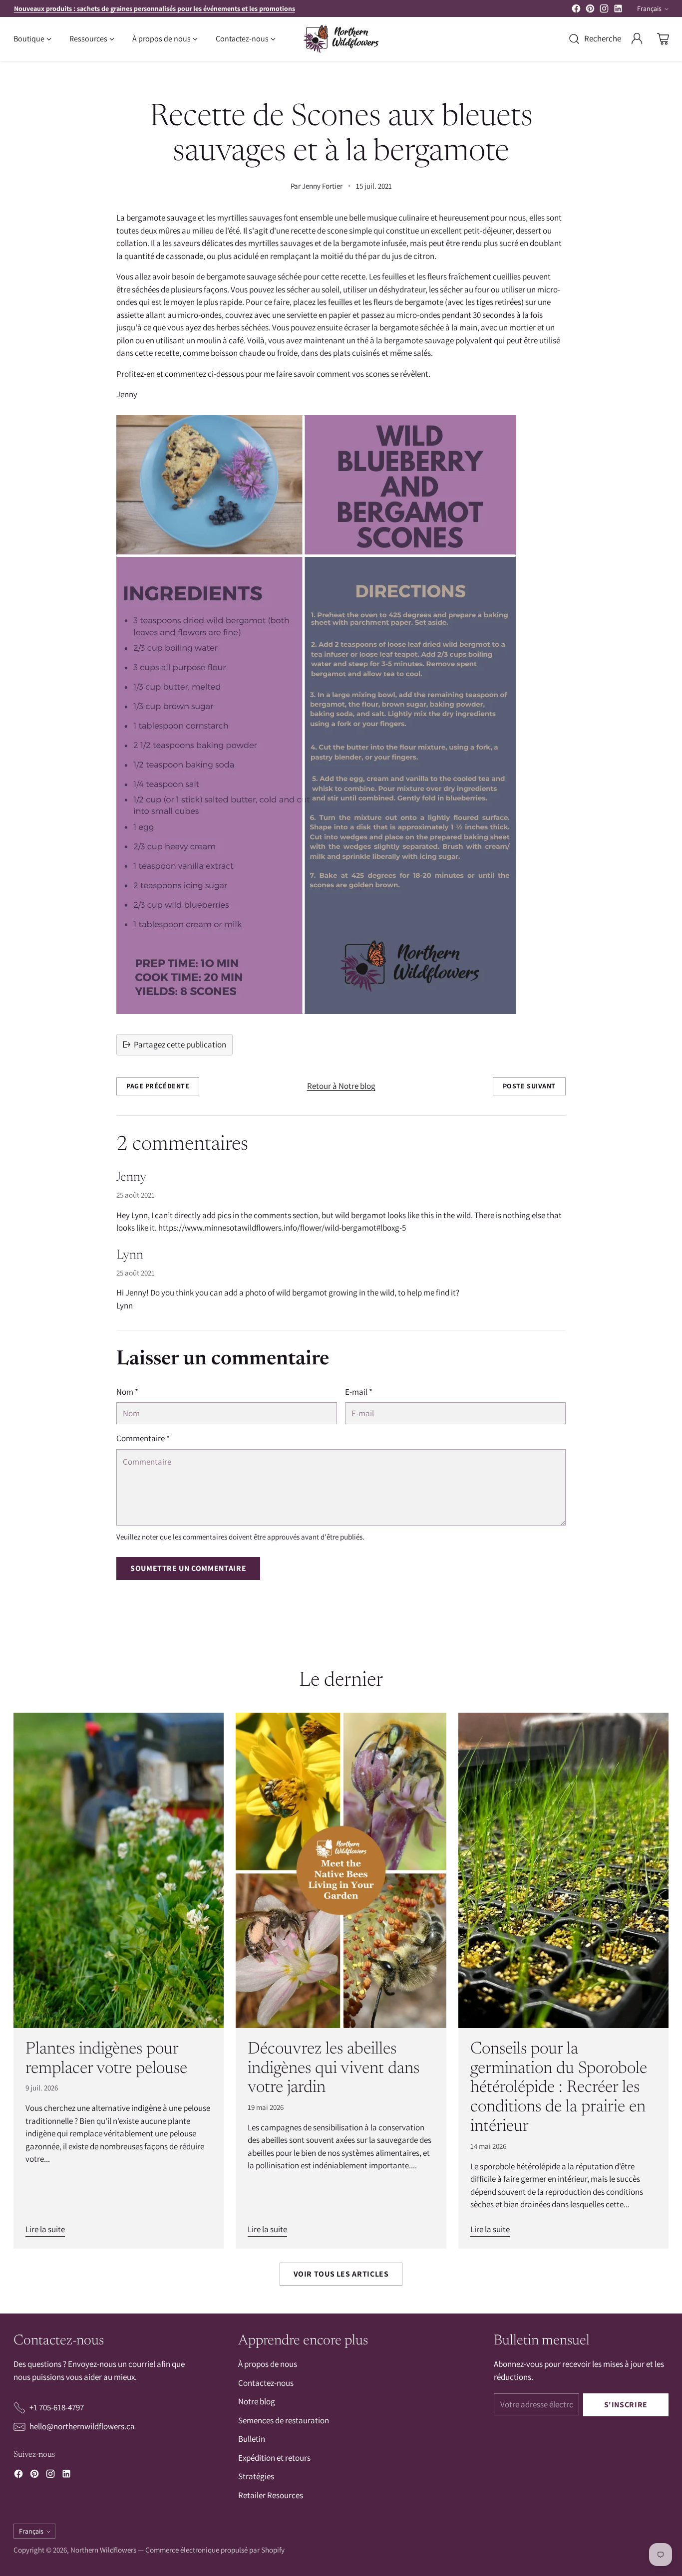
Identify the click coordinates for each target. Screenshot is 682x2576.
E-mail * (359, 1392)
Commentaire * (143, 1438)
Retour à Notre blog (341, 1086)
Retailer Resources (271, 2495)
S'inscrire (626, 2405)
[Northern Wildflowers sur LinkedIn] (618, 10)
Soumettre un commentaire (188, 1568)
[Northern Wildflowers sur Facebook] (576, 10)
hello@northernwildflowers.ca (82, 2426)
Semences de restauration (284, 2420)
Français (649, 8)
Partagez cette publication (180, 1044)
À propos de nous (268, 2364)
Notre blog (257, 2401)
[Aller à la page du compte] (637, 39)
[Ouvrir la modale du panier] (663, 39)
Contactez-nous (266, 2383)
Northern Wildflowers (103, 2550)
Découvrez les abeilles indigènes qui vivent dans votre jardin (334, 2069)
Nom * (127, 1392)
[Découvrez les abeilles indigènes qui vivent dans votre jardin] (341, 1870)
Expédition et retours (274, 2458)
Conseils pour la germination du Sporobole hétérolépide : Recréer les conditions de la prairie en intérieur (559, 2088)
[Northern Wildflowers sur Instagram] (604, 10)
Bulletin (252, 2439)
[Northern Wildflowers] (341, 39)
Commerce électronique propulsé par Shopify (215, 2550)
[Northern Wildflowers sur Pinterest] (590, 10)
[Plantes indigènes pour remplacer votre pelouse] (119, 1870)
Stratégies (256, 2476)
